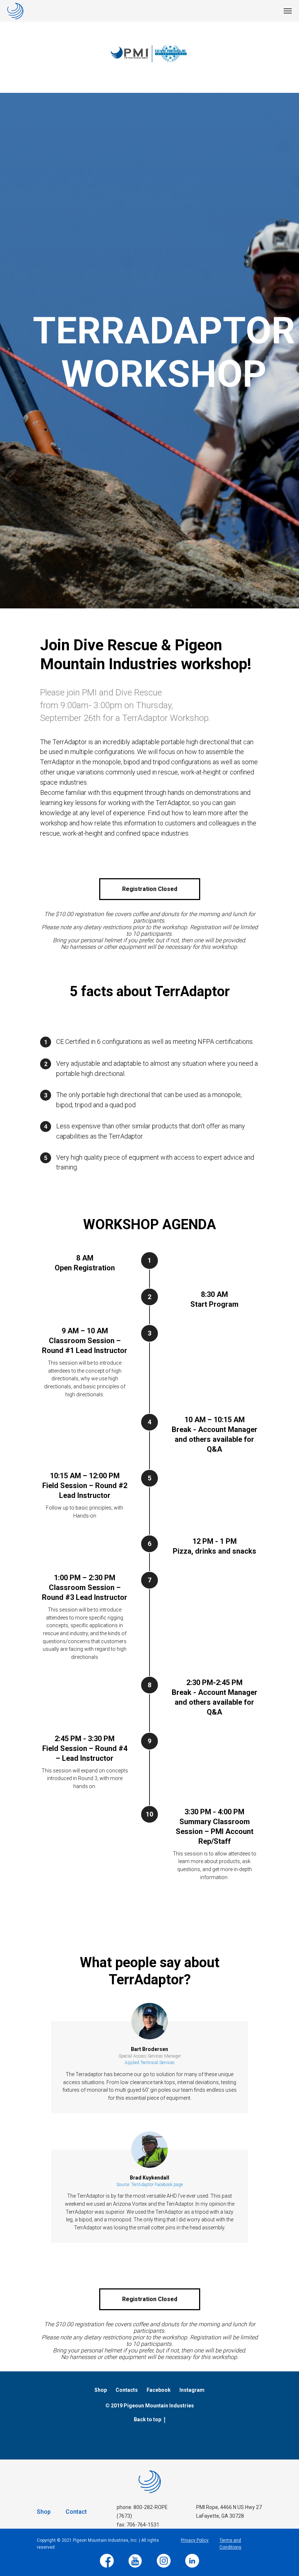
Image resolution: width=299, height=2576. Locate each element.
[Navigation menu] (288, 11)
